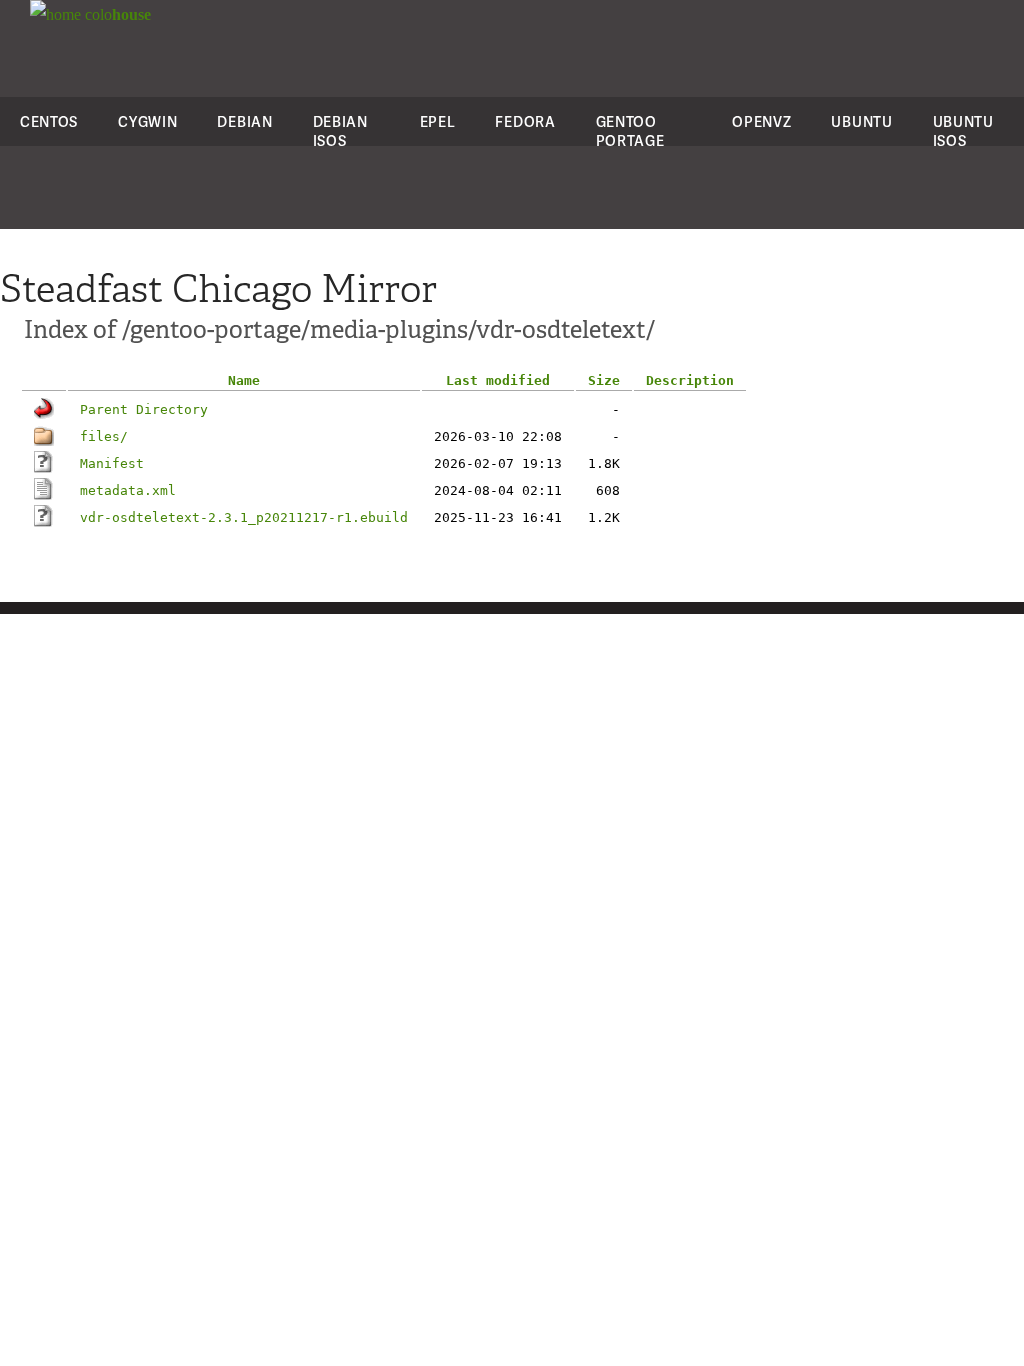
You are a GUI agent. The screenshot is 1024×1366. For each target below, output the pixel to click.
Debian (244, 121)
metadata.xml (128, 490)
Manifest (112, 463)
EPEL (438, 121)
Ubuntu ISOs (963, 131)
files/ (104, 436)
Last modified (498, 380)
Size (604, 380)
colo (116, 14)
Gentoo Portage (630, 131)
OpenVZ (761, 121)
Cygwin (147, 121)
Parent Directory (144, 409)
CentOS (49, 121)
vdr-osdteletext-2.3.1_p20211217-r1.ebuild (244, 517)
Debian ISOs (340, 131)
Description (690, 380)
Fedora (525, 121)
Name (244, 380)
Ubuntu (861, 121)
